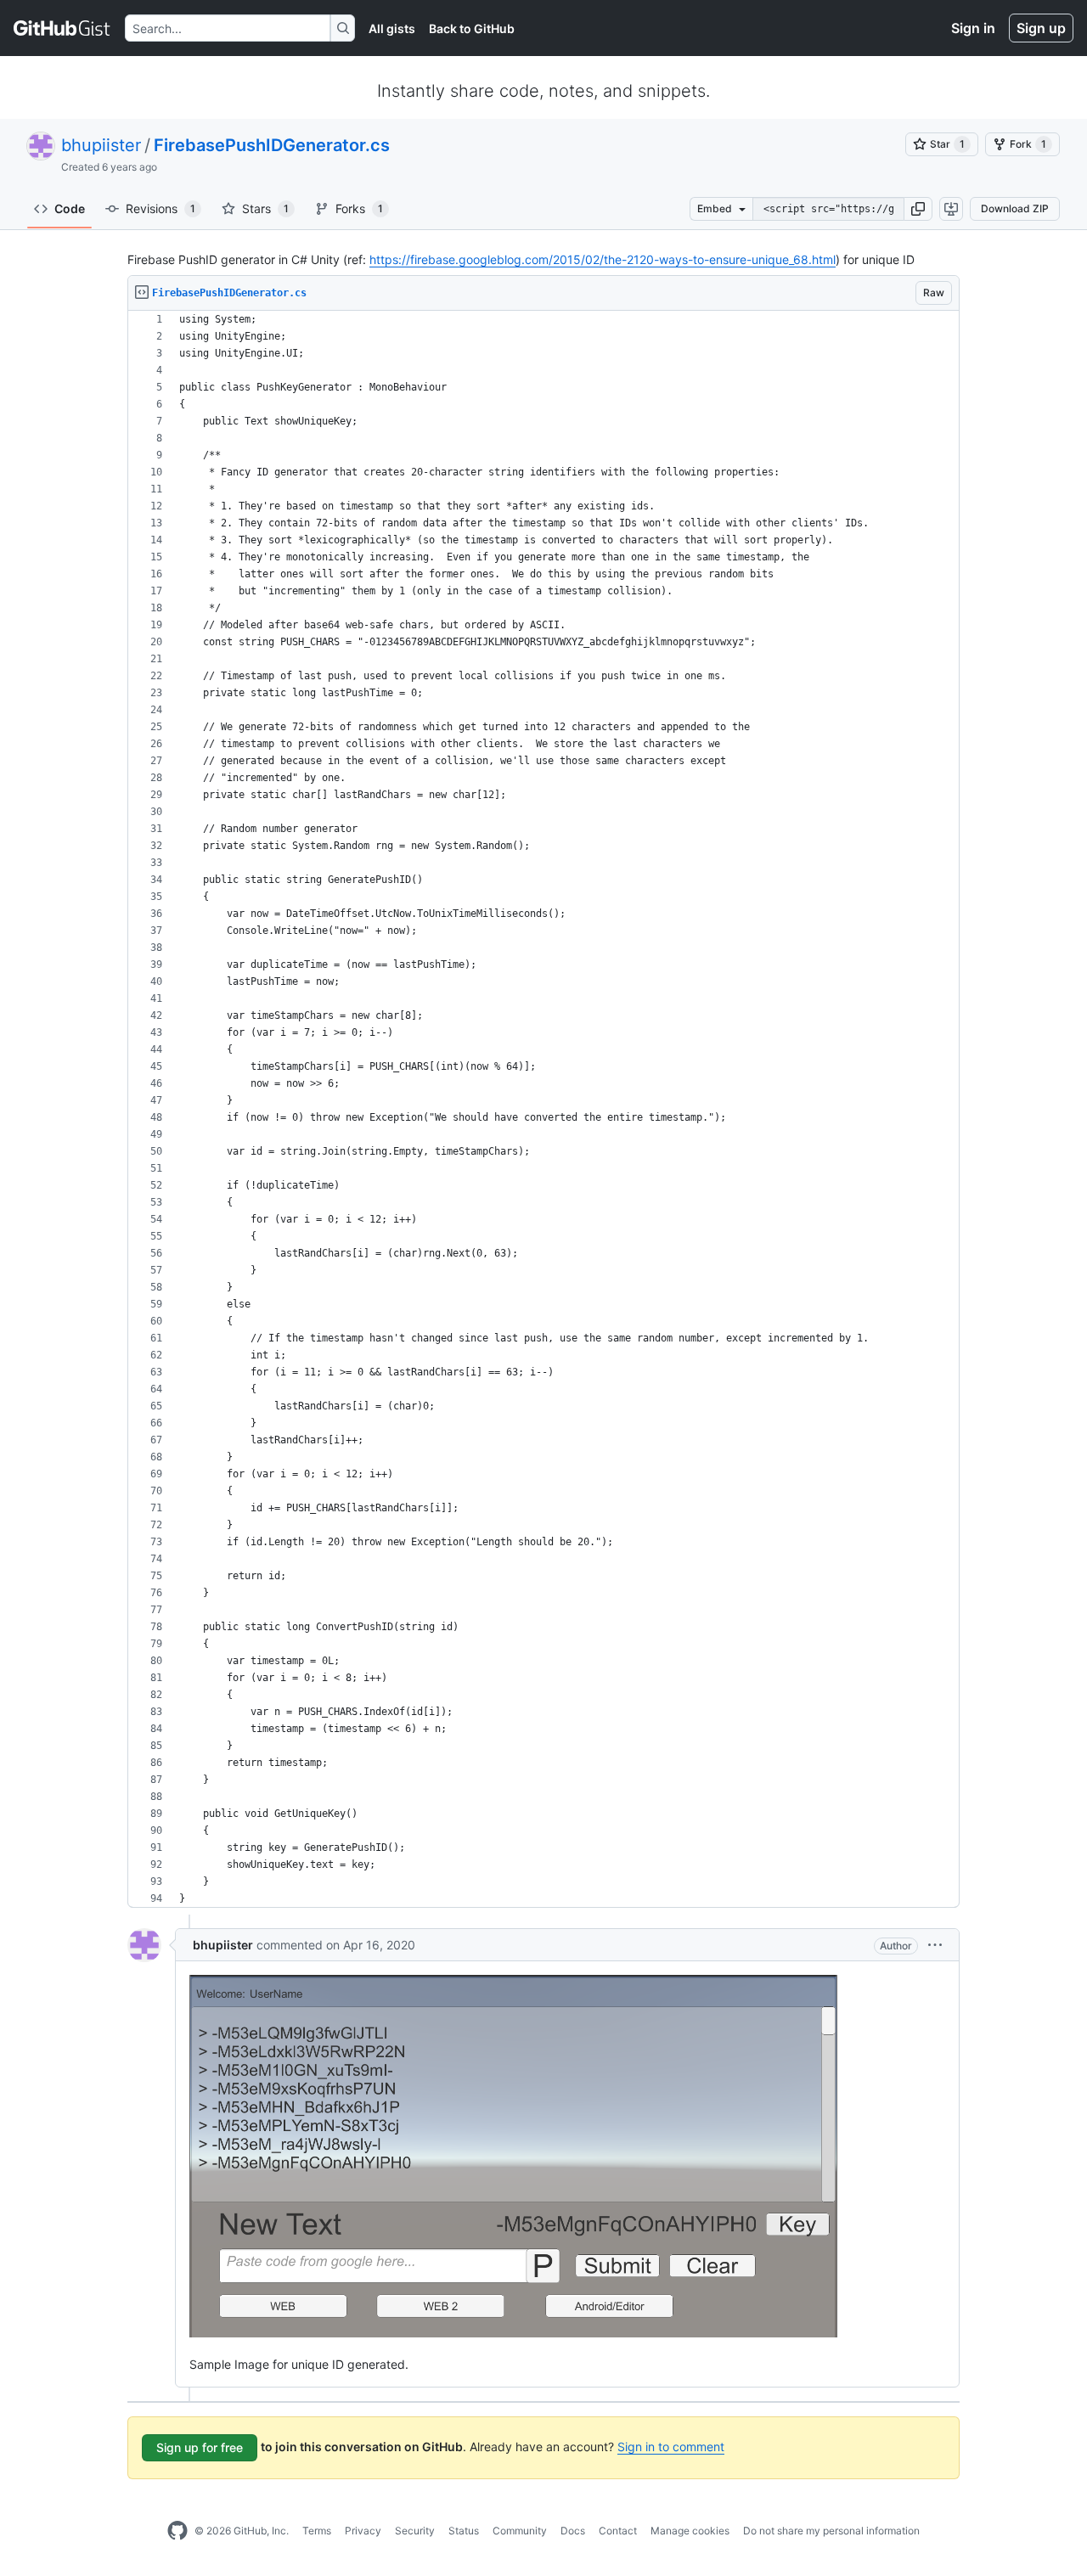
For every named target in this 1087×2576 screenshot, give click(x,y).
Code (70, 208)
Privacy (363, 2531)
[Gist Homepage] (62, 28)
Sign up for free (200, 2447)
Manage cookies (690, 2531)
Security (415, 2531)
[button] (918, 209)
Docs (573, 2531)
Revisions (161, 208)
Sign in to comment (671, 2447)
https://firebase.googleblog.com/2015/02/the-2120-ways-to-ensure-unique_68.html (603, 259)
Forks (359, 208)
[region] (543, 1109)
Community (520, 2531)
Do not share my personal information (831, 2531)
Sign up (1041, 28)
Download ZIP (1015, 208)
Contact (618, 2531)
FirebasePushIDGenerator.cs (272, 145)
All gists (392, 28)
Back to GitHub (472, 28)
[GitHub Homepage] (177, 2531)
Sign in (973, 28)
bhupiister (101, 145)
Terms (317, 2531)
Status (464, 2531)
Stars (265, 208)
